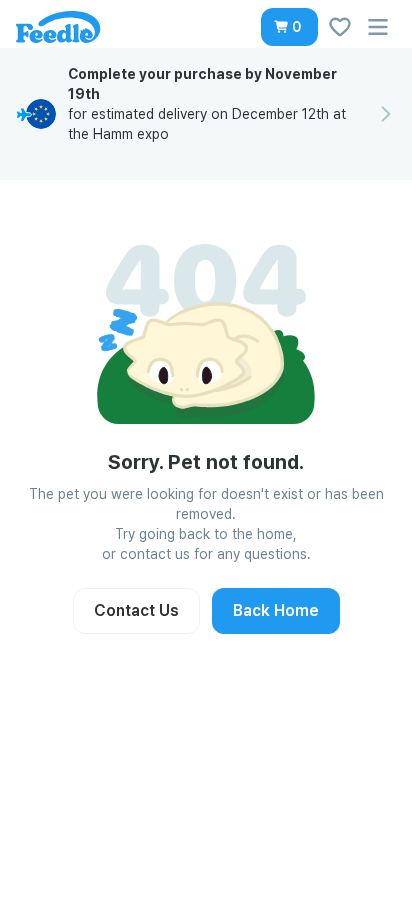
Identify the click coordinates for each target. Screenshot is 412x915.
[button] (289, 27)
